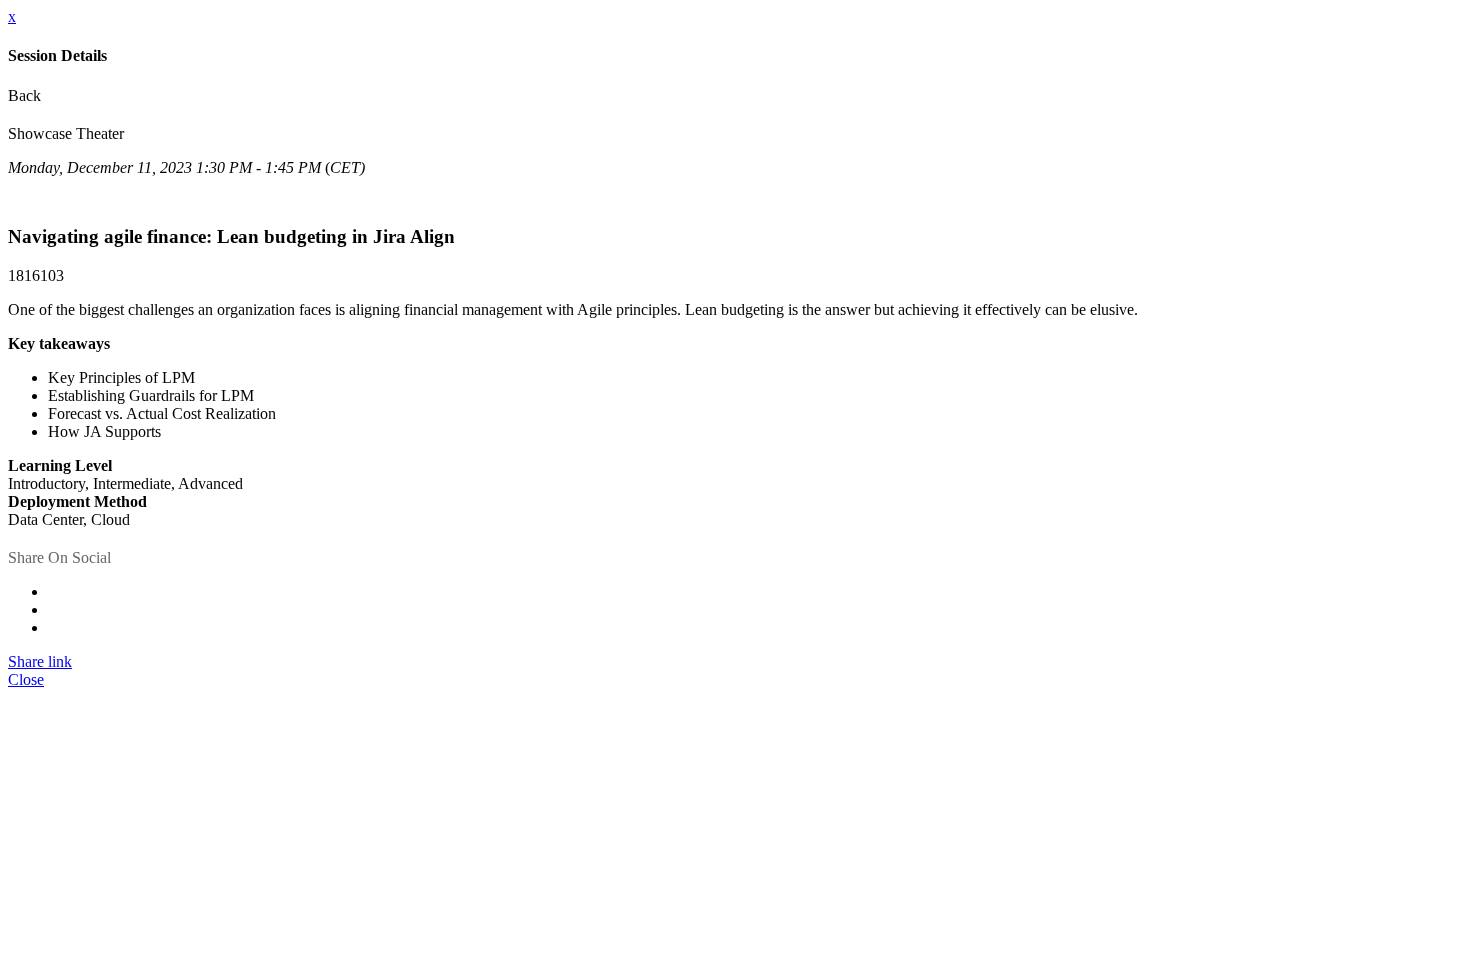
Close (26, 679)
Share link (40, 661)
